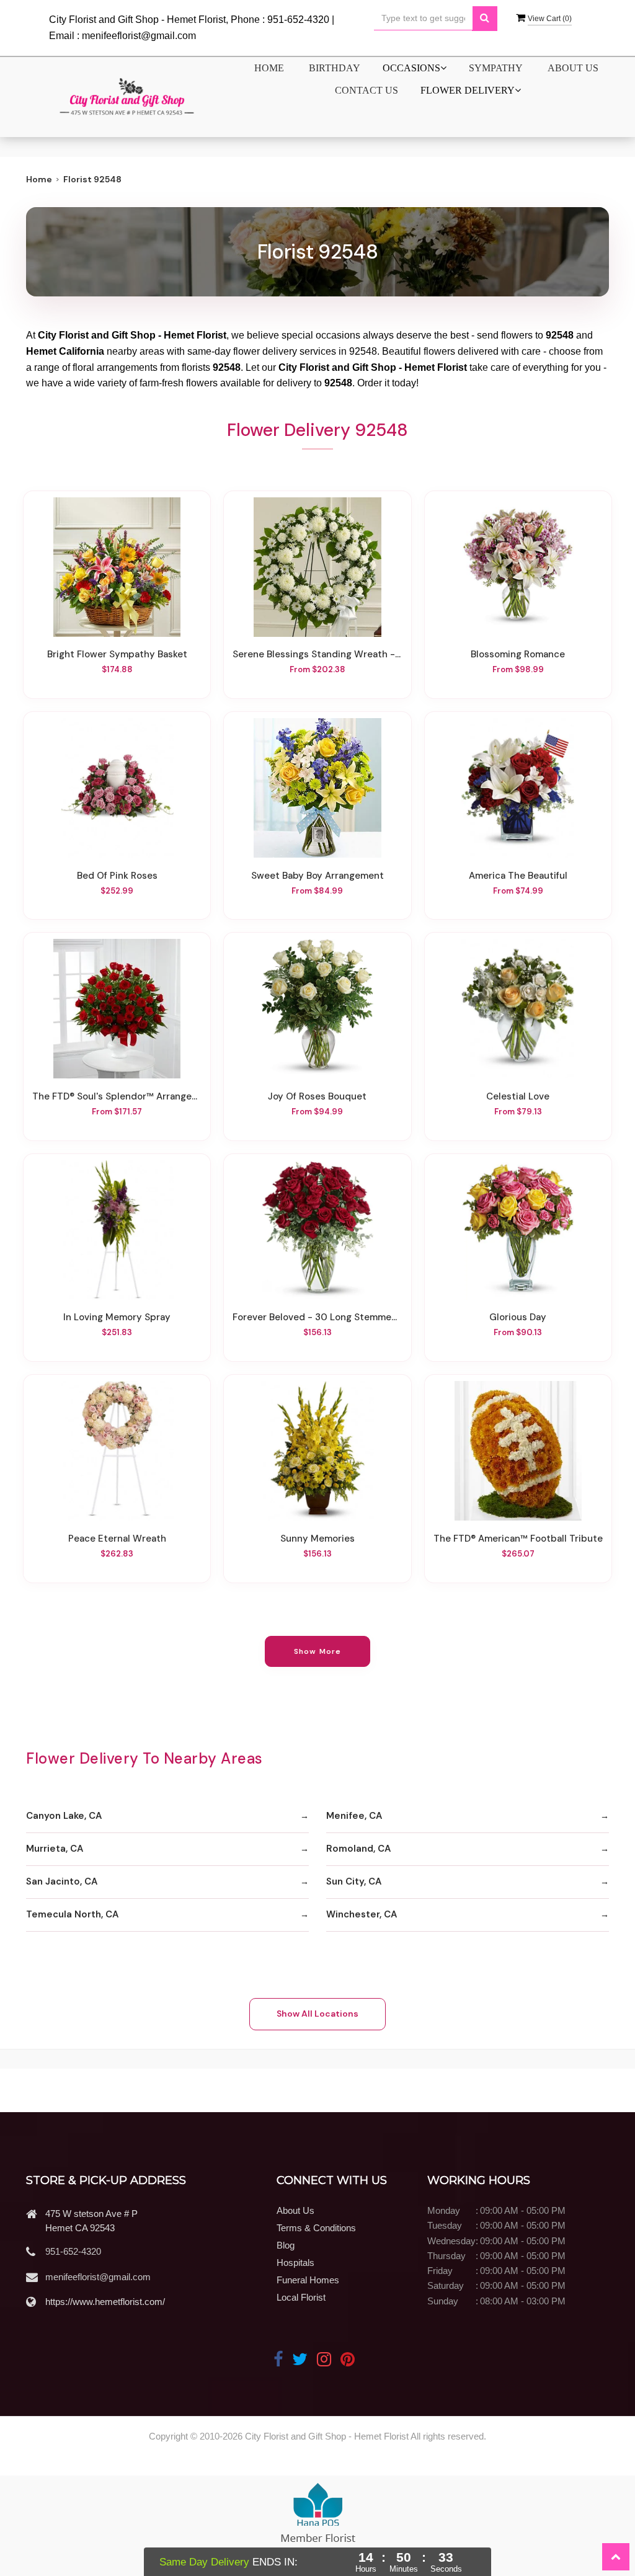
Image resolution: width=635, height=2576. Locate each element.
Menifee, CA (354, 1816)
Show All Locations (317, 2014)
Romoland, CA (358, 1849)
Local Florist (301, 2297)
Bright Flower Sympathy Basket (117, 655)
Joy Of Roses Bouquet (317, 1097)
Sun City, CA (354, 1881)
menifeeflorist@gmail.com (98, 2277)
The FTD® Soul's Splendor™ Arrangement (117, 1097)
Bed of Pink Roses (117, 876)
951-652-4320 (73, 2251)
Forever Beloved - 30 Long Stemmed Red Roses (317, 1317)
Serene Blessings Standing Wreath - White (317, 655)
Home (269, 68)
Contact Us (366, 90)
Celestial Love (518, 1097)
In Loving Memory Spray (117, 1317)
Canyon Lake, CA (64, 1816)
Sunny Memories (317, 1539)
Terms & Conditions (316, 2228)
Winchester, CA (362, 1914)
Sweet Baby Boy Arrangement (317, 876)
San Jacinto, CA (62, 1881)
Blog (286, 2245)
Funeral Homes (308, 2280)
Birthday (335, 68)
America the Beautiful (518, 876)
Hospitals (295, 2263)
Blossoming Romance (518, 655)
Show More (318, 1651)
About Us (573, 68)
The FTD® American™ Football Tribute (518, 1539)
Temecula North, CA (72, 1914)
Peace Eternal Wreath (117, 1539)
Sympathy (496, 68)
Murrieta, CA (55, 1849)
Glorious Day (518, 1317)
